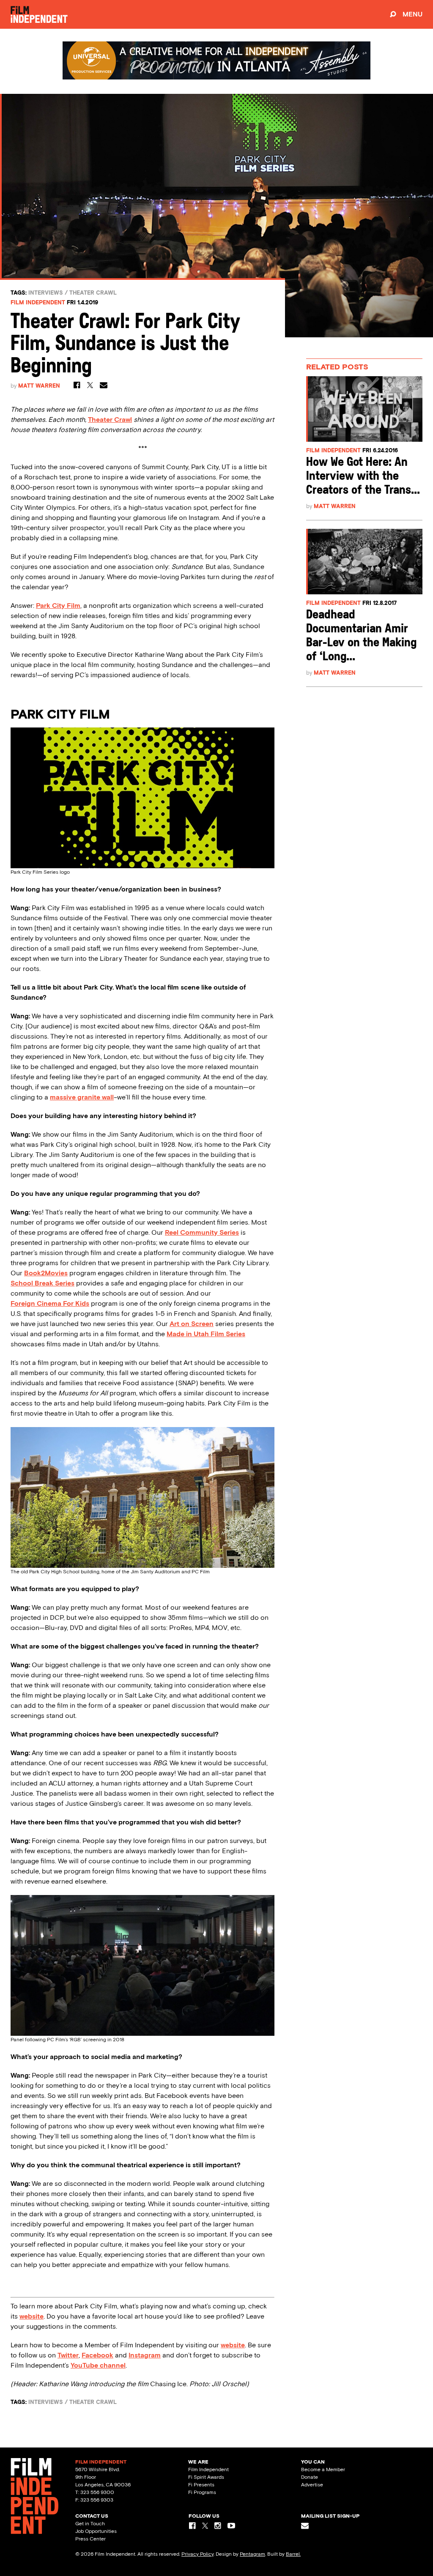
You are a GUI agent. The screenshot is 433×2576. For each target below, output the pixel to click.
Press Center (90, 2539)
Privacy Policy (197, 2554)
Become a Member (323, 2469)
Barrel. (293, 2554)
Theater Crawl (93, 293)
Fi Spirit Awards (206, 2477)
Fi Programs (202, 2492)
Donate (310, 2477)
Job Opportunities (96, 2531)
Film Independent (38, 302)
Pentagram (252, 2554)
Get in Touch (90, 2524)
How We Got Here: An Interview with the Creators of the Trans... (363, 477)
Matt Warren (39, 386)
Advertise (312, 2485)
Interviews (46, 293)
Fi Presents (201, 2485)
